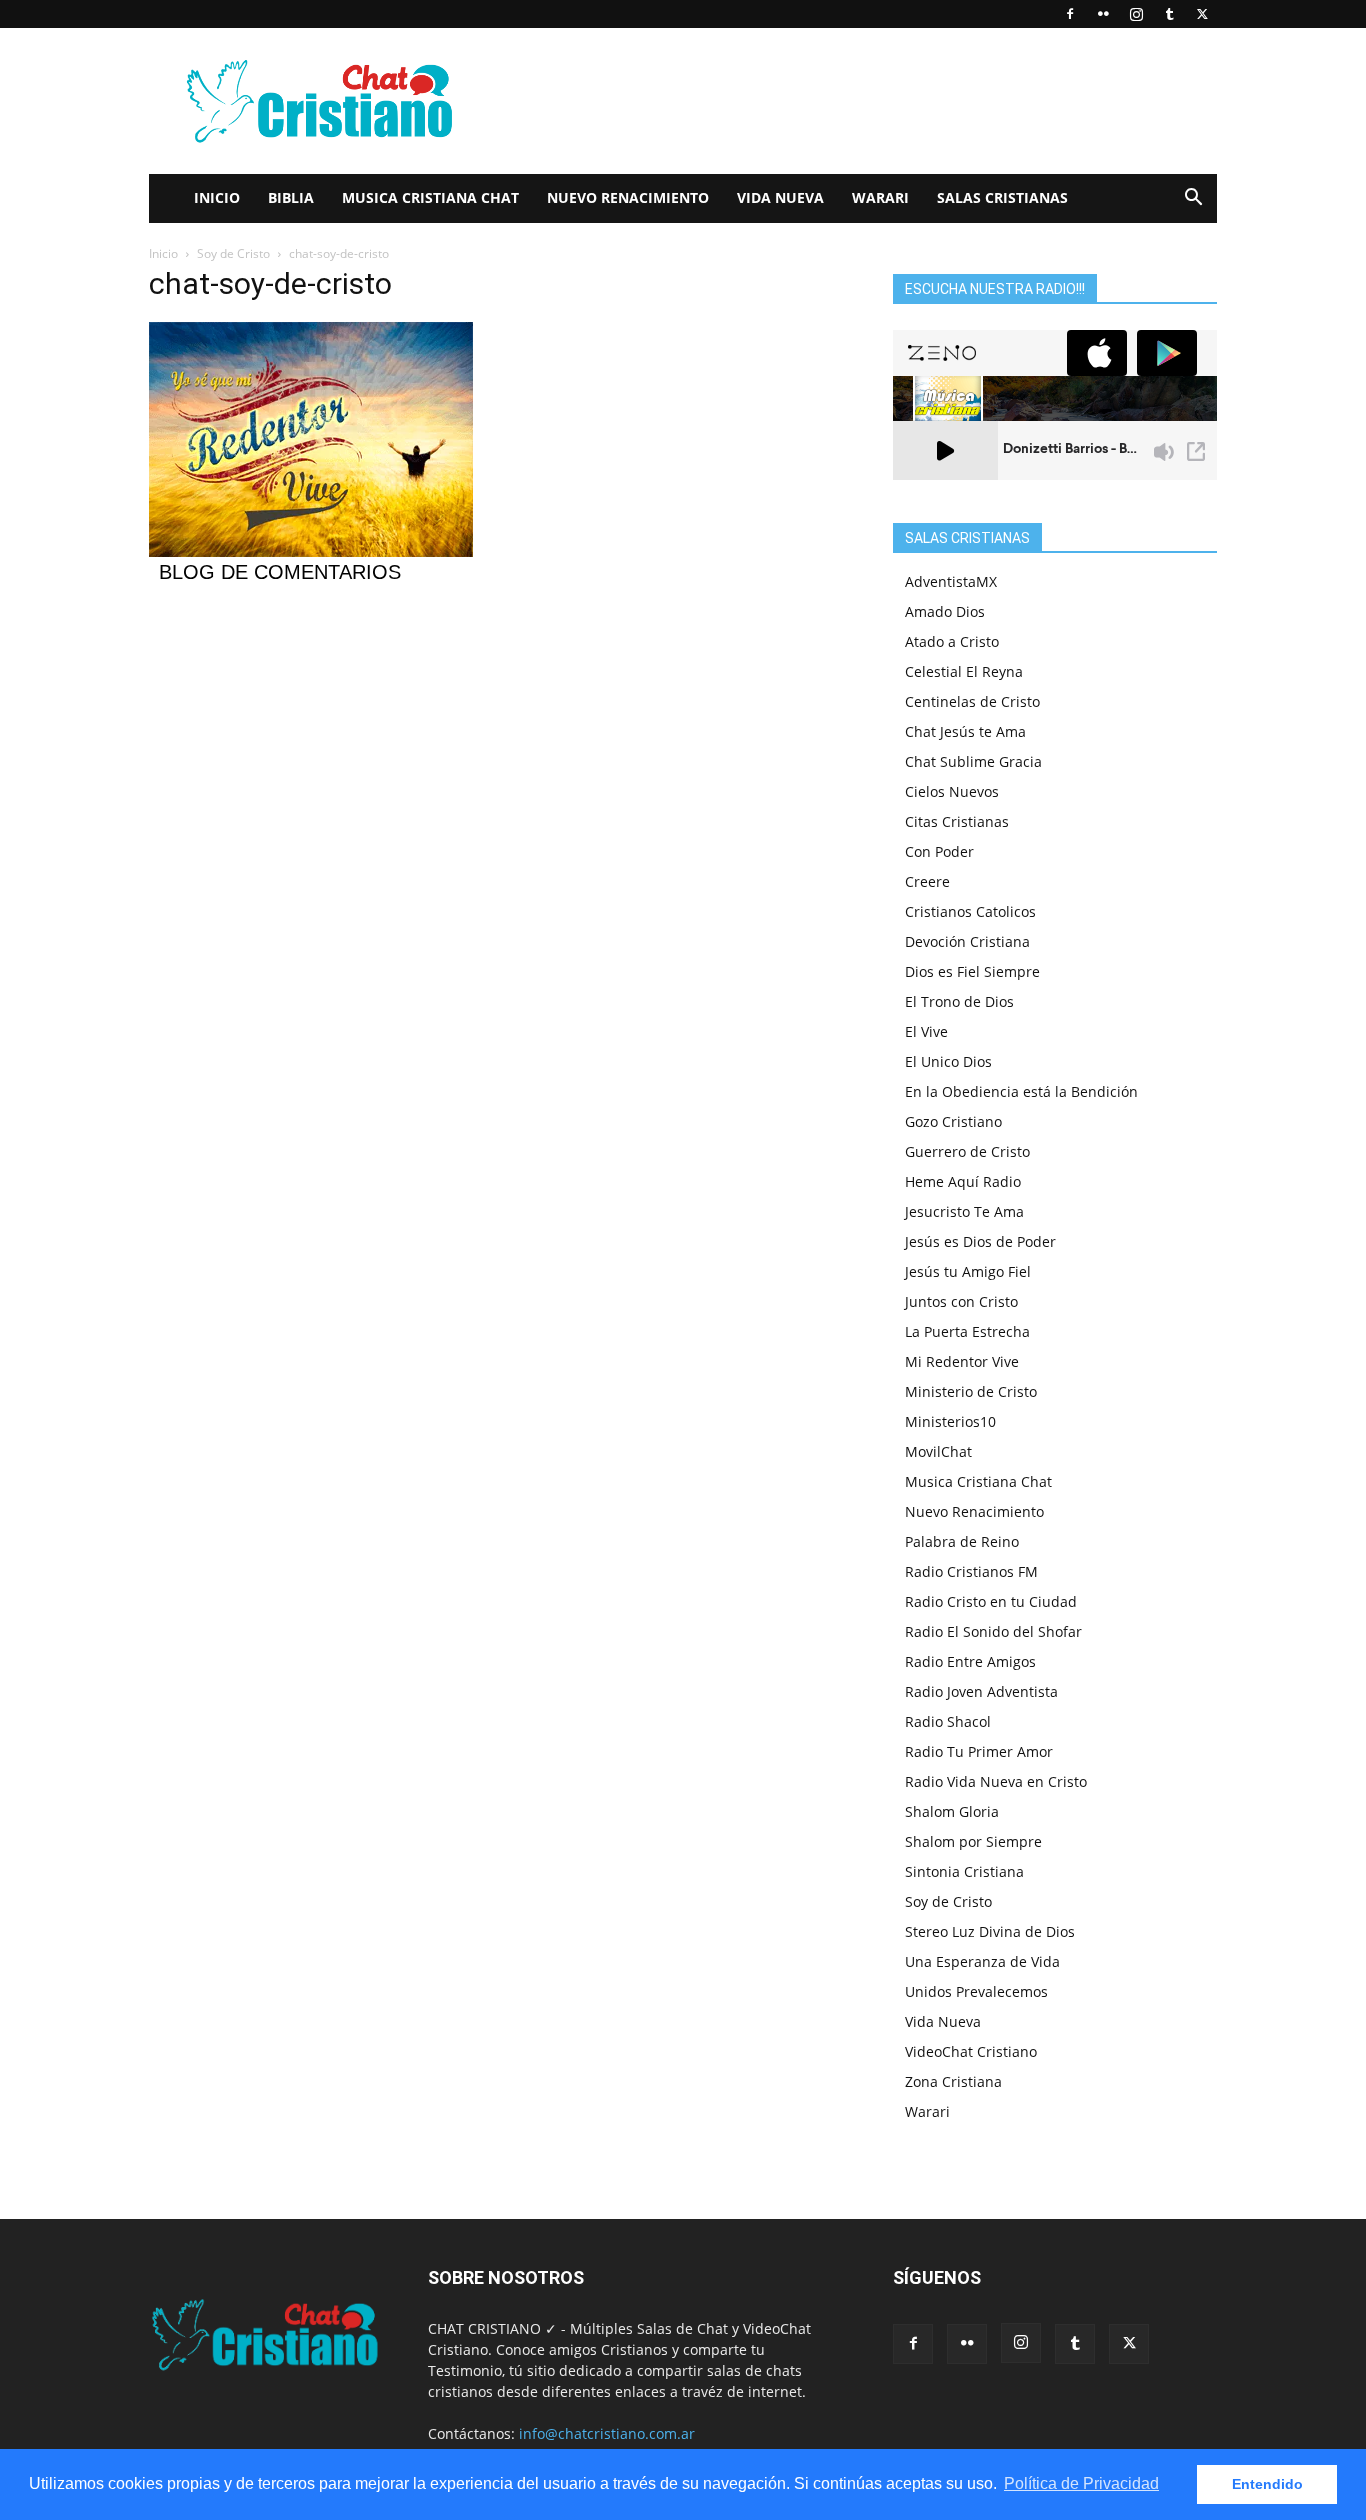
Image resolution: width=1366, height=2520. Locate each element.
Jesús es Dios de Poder (980, 1241)
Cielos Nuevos (952, 791)
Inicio (217, 197)
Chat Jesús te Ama (965, 731)
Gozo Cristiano (953, 1121)
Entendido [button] (1267, 2484)
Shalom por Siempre (973, 1841)
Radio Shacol (948, 1721)
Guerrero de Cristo (967, 1151)
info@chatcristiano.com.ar (607, 2433)
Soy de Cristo (233, 253)
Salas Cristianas (1002, 197)
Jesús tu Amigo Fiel (968, 1271)
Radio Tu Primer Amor (979, 1751)
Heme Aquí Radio (963, 1181)
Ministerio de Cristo (971, 1391)
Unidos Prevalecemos (976, 1991)
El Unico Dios (948, 1061)
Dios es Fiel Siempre (972, 971)
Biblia (291, 197)
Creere (927, 881)
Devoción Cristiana (967, 941)
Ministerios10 (950, 1421)
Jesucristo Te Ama (964, 1211)
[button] (1193, 199)
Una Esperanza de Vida (982, 1961)
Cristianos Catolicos (970, 911)
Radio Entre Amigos (970, 1661)
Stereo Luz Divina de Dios (990, 1931)
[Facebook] (1070, 14)
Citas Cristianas (957, 821)
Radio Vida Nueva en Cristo (996, 1781)
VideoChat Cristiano (971, 2051)
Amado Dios (945, 611)
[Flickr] (1103, 14)
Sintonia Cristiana (964, 1871)
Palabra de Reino (962, 1541)
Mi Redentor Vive (962, 1361)
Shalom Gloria (952, 1811)
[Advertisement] (853, 101)
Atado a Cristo (952, 641)
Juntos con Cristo (961, 1301)
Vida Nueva (780, 197)
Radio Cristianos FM (971, 1571)
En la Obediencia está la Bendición (1021, 1091)
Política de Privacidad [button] (1081, 2483)
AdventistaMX (951, 581)
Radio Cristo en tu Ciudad (991, 1601)
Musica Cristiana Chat (430, 197)
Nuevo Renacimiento (628, 197)
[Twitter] (1202, 14)
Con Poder (939, 851)
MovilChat (938, 1451)
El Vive (926, 1031)
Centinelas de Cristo (972, 701)
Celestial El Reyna (964, 671)
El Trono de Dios (959, 1001)
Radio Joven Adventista (981, 1691)
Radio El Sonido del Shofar (993, 1631)
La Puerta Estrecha (967, 1331)
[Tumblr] (1169, 14)
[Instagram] (1136, 14)
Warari (880, 197)
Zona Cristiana (953, 2081)
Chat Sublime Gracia (973, 761)
